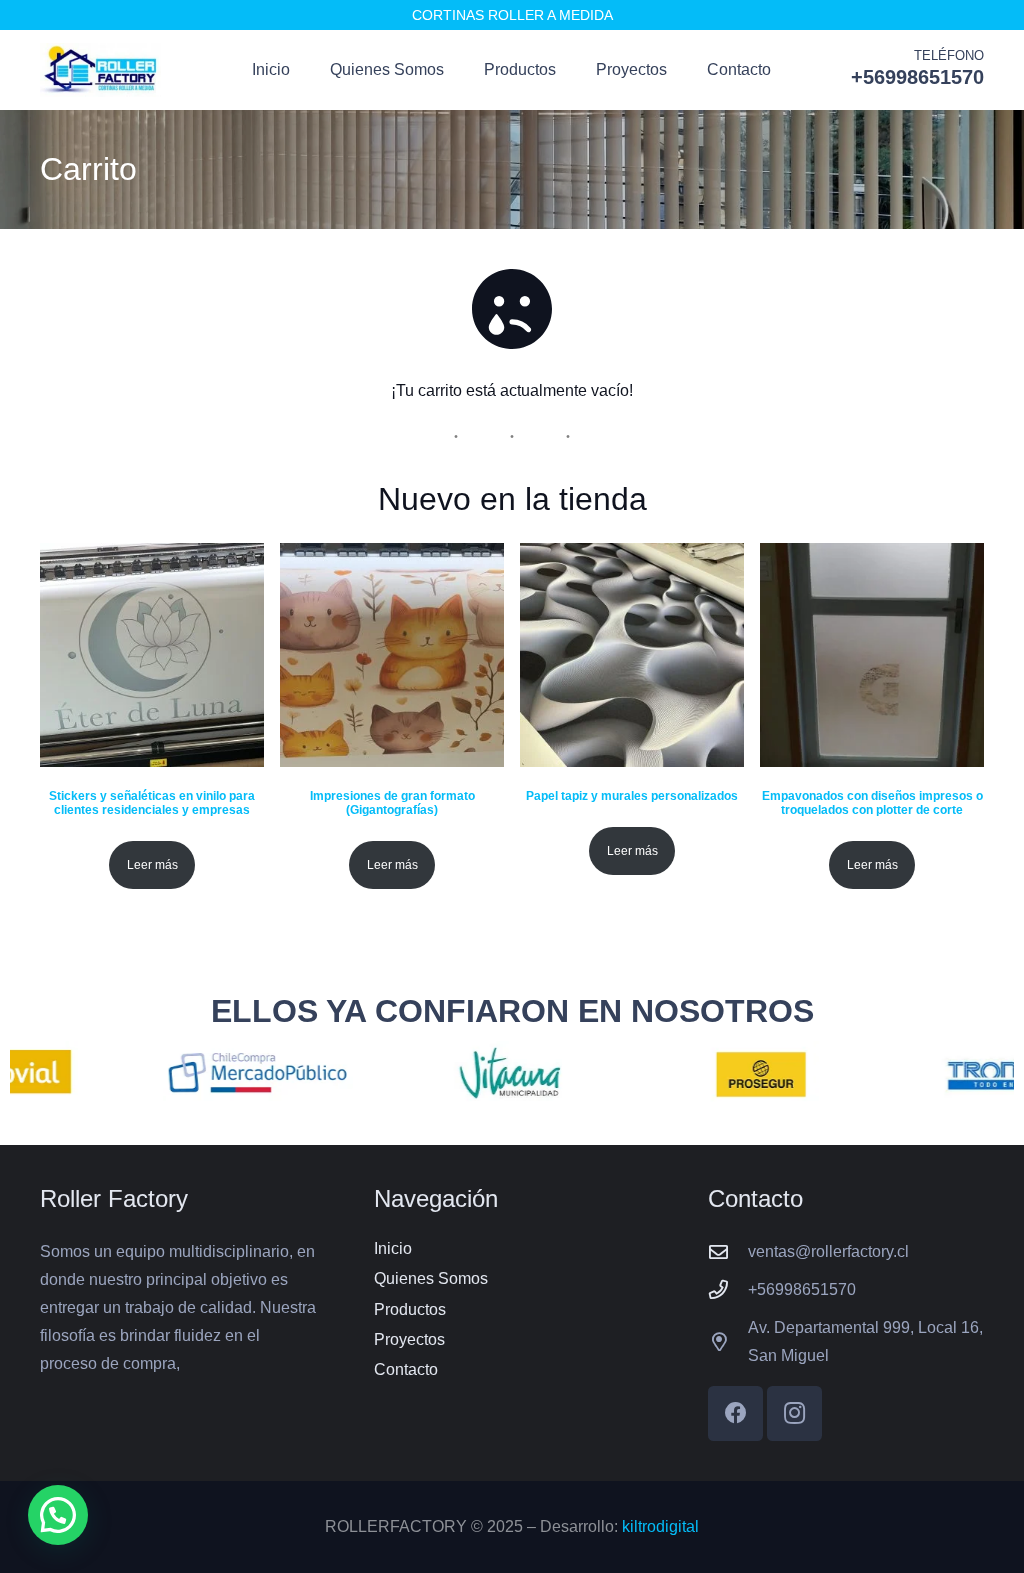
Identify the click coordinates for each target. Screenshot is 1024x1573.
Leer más (152, 865)
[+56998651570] (728, 1289)
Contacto (406, 1369)
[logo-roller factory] (100, 70)
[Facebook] (735, 1413)
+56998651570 (802, 1289)
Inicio (393, 1248)
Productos (410, 1309)
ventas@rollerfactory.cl (828, 1251)
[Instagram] (794, 1413)
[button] (58, 1515)
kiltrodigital (660, 1526)
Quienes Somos (431, 1278)
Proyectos (409, 1339)
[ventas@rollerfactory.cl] (728, 1251)
